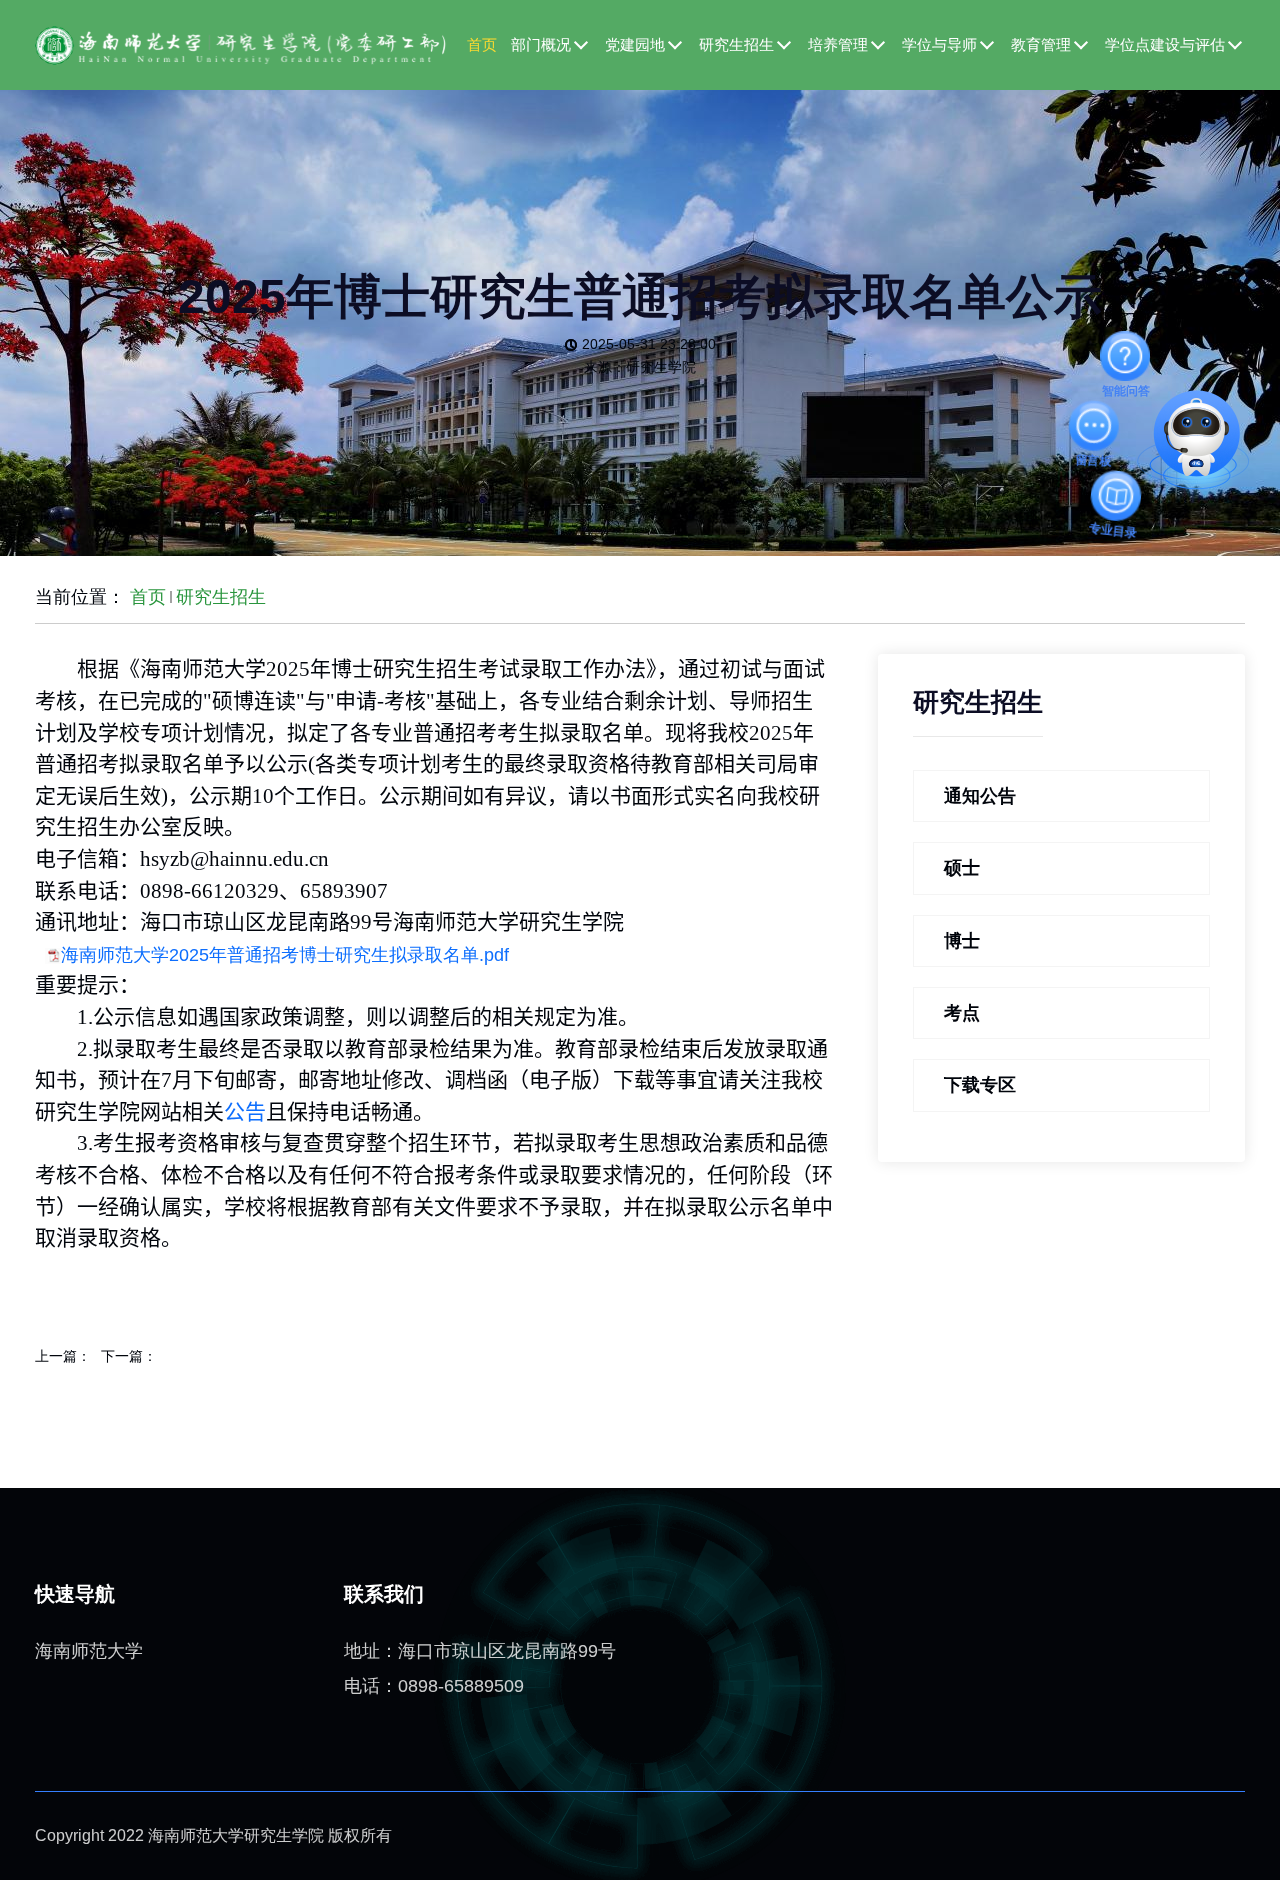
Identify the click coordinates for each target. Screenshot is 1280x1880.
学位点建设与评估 (1165, 44)
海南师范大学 (89, 1651)
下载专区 (980, 1085)
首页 (482, 44)
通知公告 (980, 796)
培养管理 (838, 44)
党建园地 (635, 44)
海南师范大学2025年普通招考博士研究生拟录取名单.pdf (285, 955)
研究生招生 (736, 44)
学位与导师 (939, 44)
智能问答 (1126, 356)
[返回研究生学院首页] (241, 44)
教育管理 (1041, 44)
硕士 (962, 868)
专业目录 (1125, 505)
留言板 (1095, 430)
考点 (962, 1013)
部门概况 (541, 44)
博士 (962, 941)
